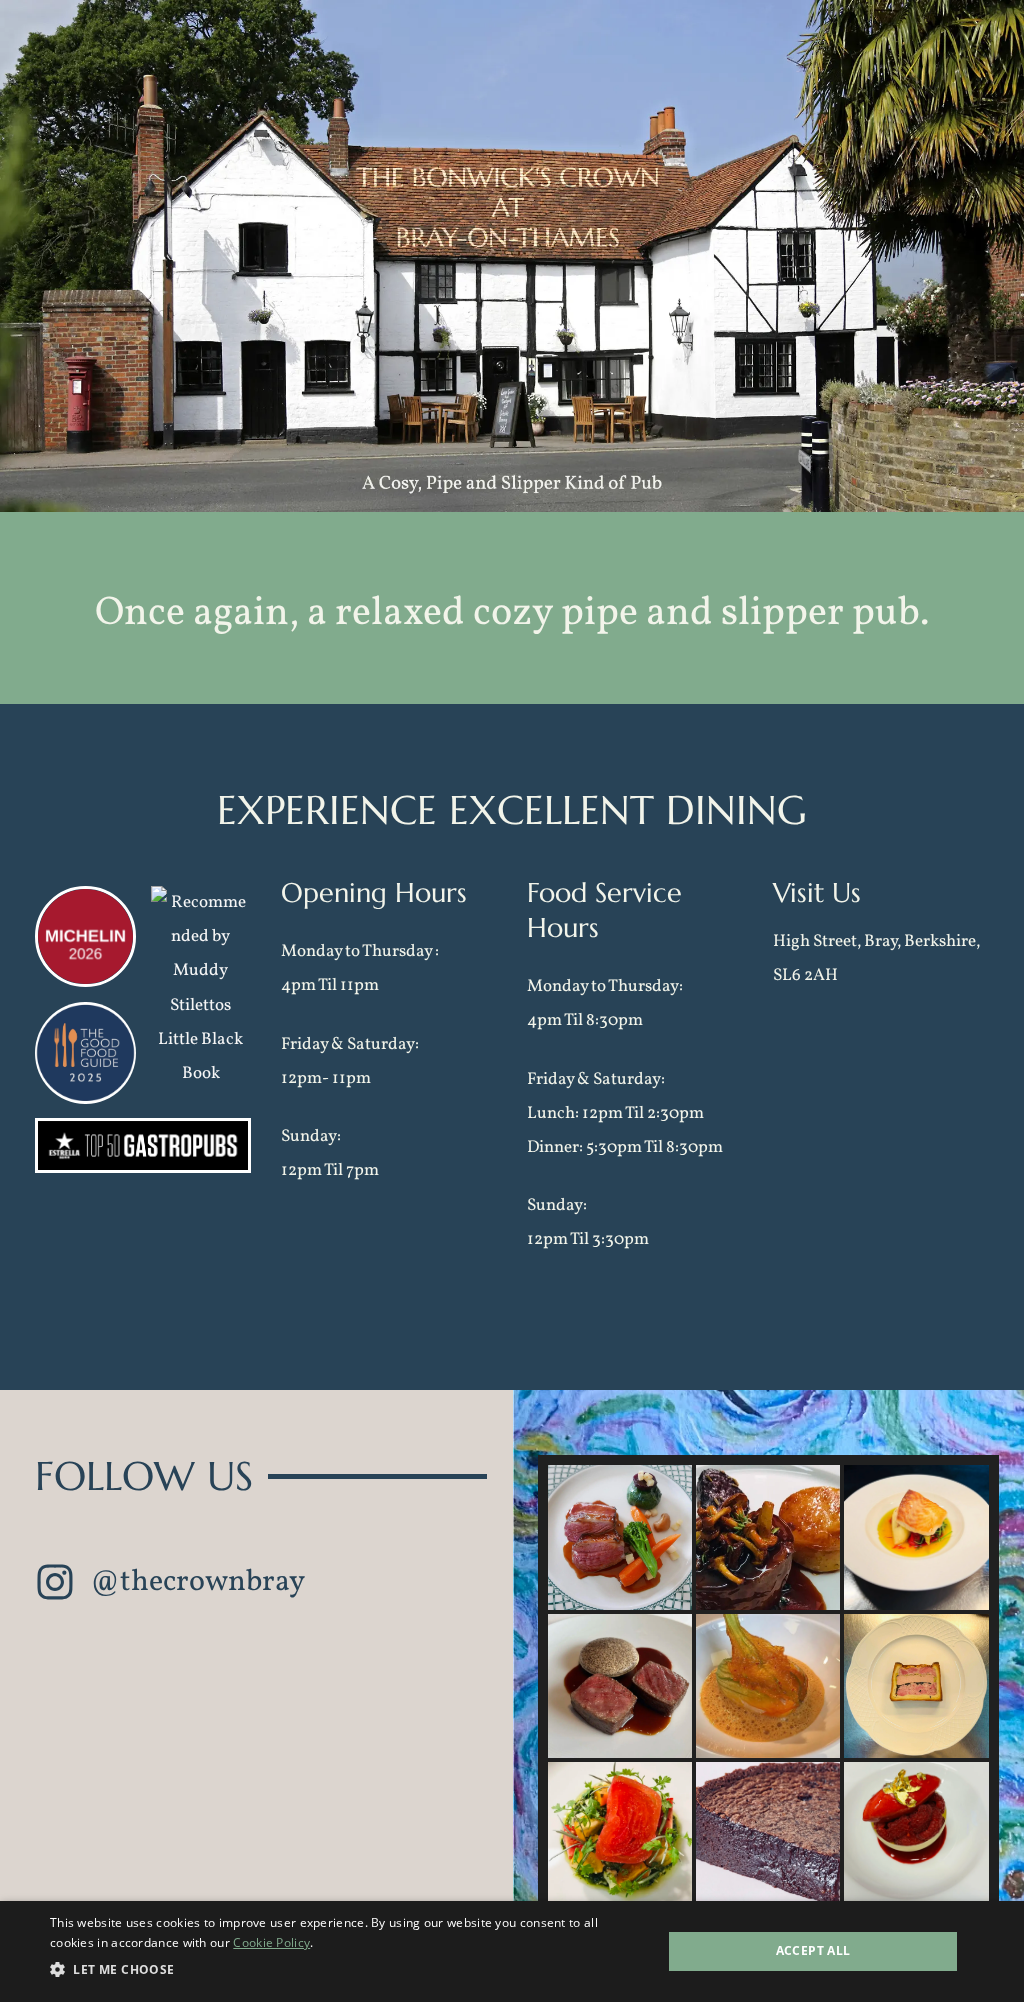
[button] (170, 1585)
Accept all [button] (813, 1950)
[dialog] (512, 1951)
